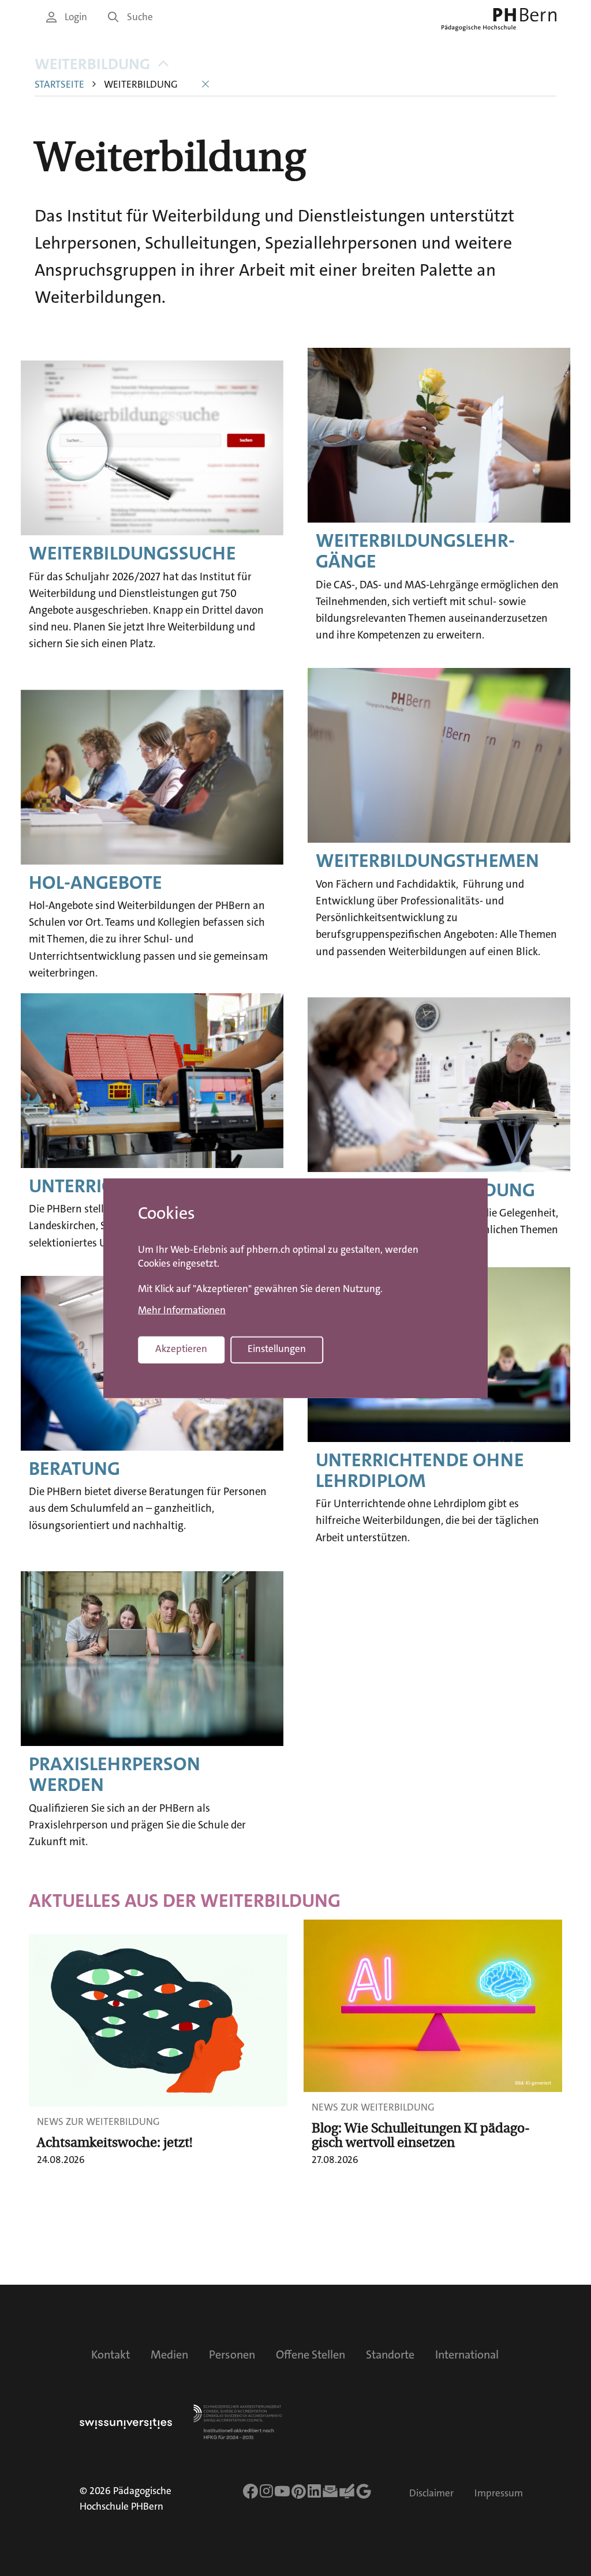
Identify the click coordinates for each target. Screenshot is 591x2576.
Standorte (390, 2355)
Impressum (499, 2493)
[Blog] (347, 2491)
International (467, 2355)
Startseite (59, 85)
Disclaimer (431, 2493)
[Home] (499, 20)
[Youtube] (282, 2491)
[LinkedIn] (314, 2491)
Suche (140, 17)
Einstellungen (277, 1349)
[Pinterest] (299, 2491)
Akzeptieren (181, 1349)
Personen (232, 2355)
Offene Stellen (311, 2355)
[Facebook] (250, 2491)
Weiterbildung (92, 64)
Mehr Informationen (182, 1310)
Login (76, 17)
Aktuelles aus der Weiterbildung (185, 1901)
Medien (169, 2355)
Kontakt (111, 2355)
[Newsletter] (330, 2491)
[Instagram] (266, 2491)
